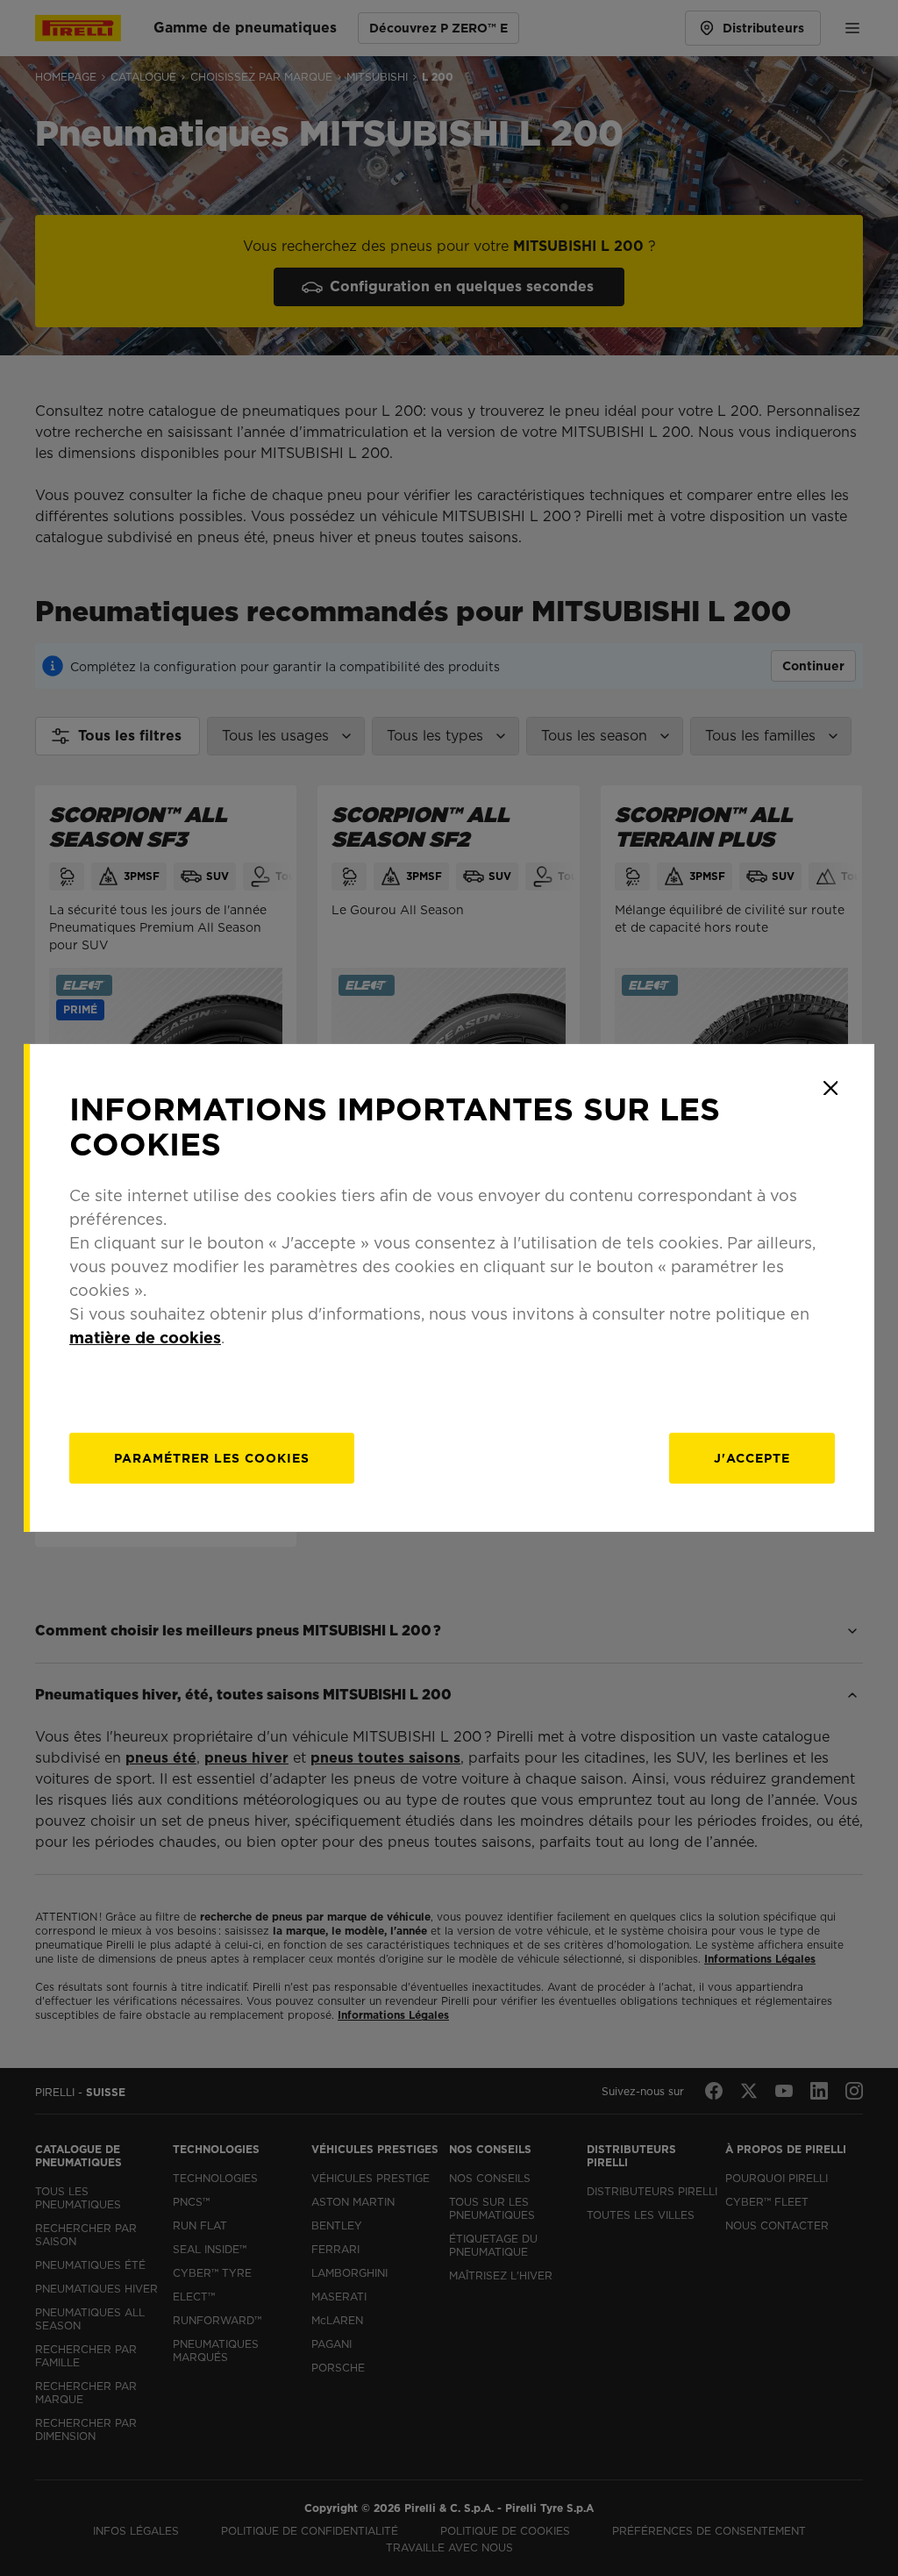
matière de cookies (145, 1338)
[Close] (830, 1088)
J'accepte (752, 1458)
